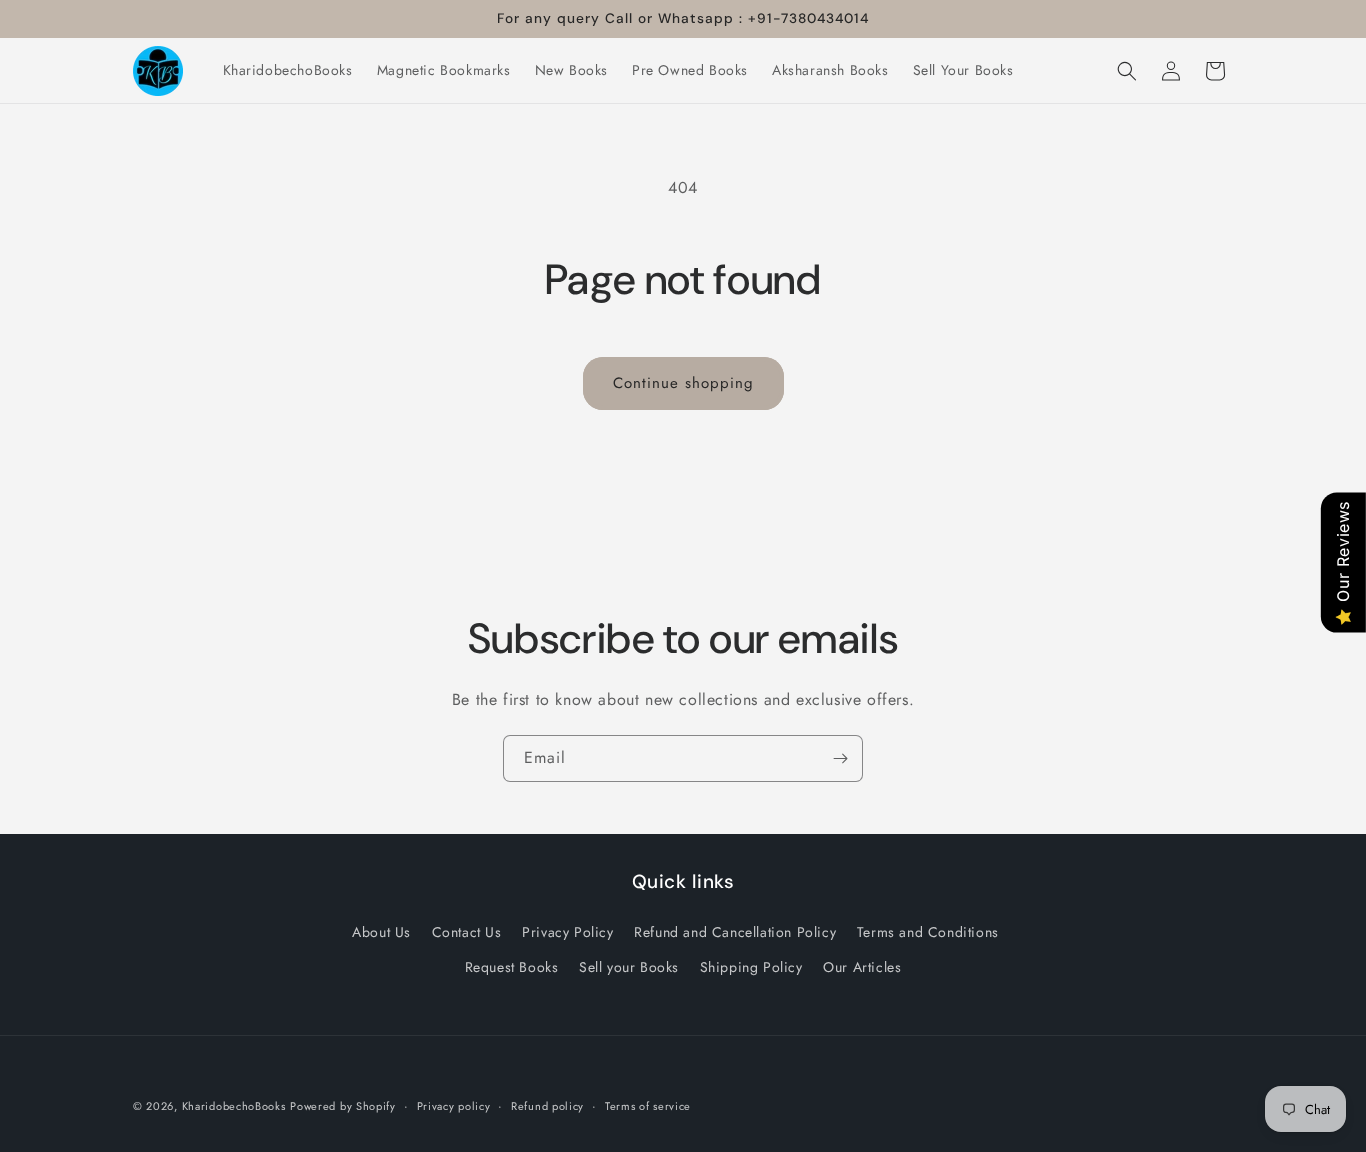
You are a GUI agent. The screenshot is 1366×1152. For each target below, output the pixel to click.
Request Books (512, 966)
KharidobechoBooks (234, 1106)
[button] (1127, 71)
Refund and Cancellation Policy (735, 931)
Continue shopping (683, 383)
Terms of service (648, 1105)
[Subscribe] (840, 758)
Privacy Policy (567, 931)
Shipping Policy (751, 966)
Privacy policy (454, 1105)
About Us (381, 931)
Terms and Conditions (928, 931)
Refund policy (547, 1105)
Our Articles (862, 966)
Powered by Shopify (343, 1106)
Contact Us (467, 931)
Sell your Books (629, 966)
